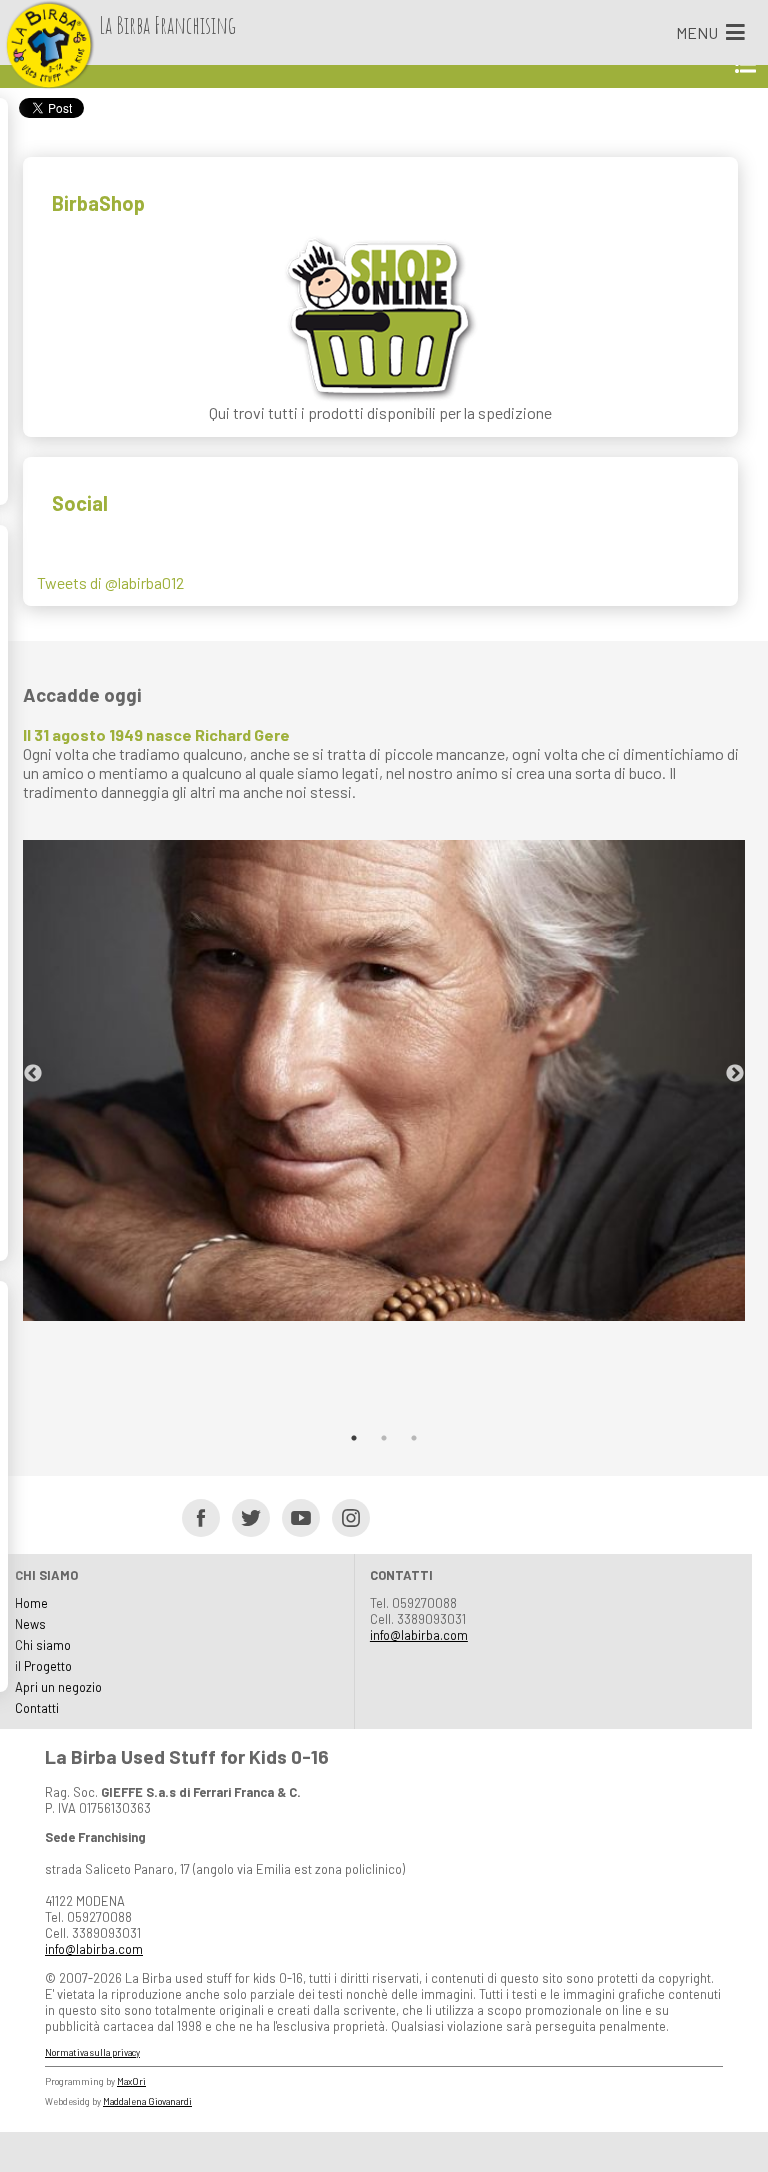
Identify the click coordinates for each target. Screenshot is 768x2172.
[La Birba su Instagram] (344, 1516)
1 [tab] (354, 1438)
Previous (33, 1074)
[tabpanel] (384, 1023)
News (30, 1624)
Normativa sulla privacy (92, 2052)
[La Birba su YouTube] (294, 1516)
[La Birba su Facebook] (194, 1516)
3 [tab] (414, 1438)
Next (735, 1074)
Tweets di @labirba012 (110, 582)
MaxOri (131, 2081)
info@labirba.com (419, 1635)
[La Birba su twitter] (244, 1516)
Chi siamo (43, 1645)
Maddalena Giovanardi (147, 2101)
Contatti (37, 1708)
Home (31, 1603)
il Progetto (43, 1666)
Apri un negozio (58, 1687)
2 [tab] (384, 1438)
